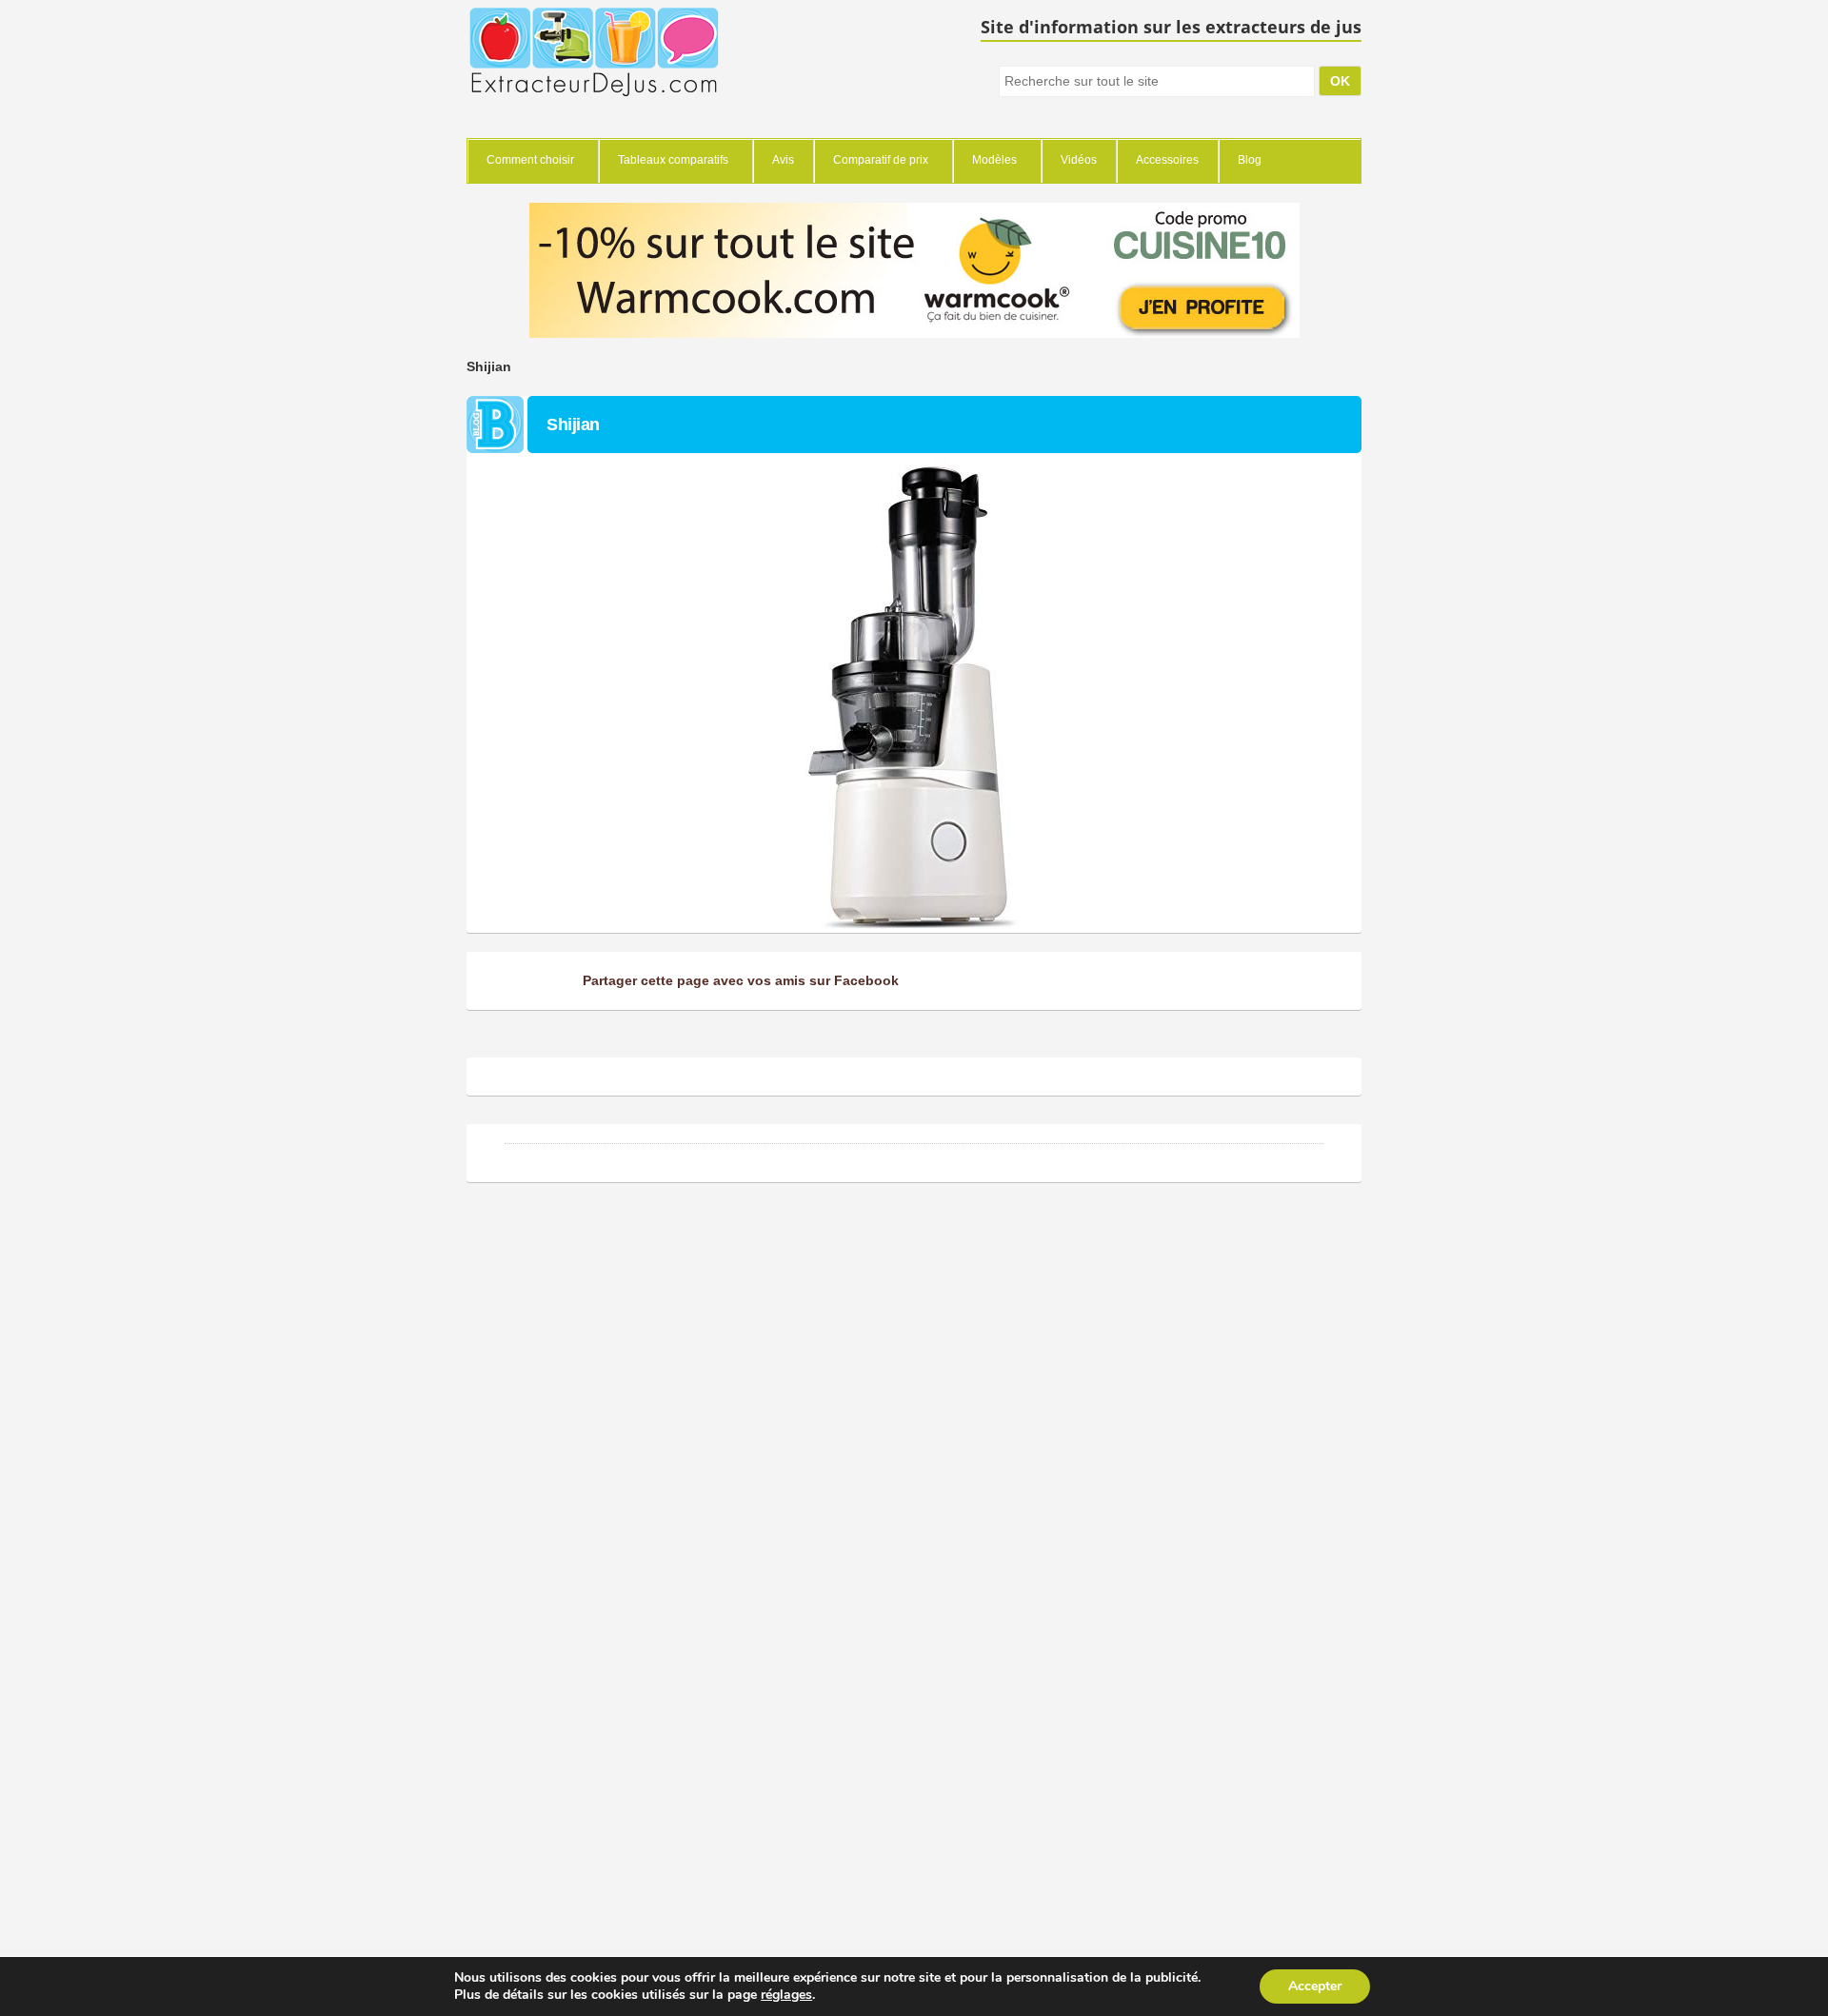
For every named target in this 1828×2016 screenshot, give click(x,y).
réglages (786, 1995)
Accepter (1315, 1986)
